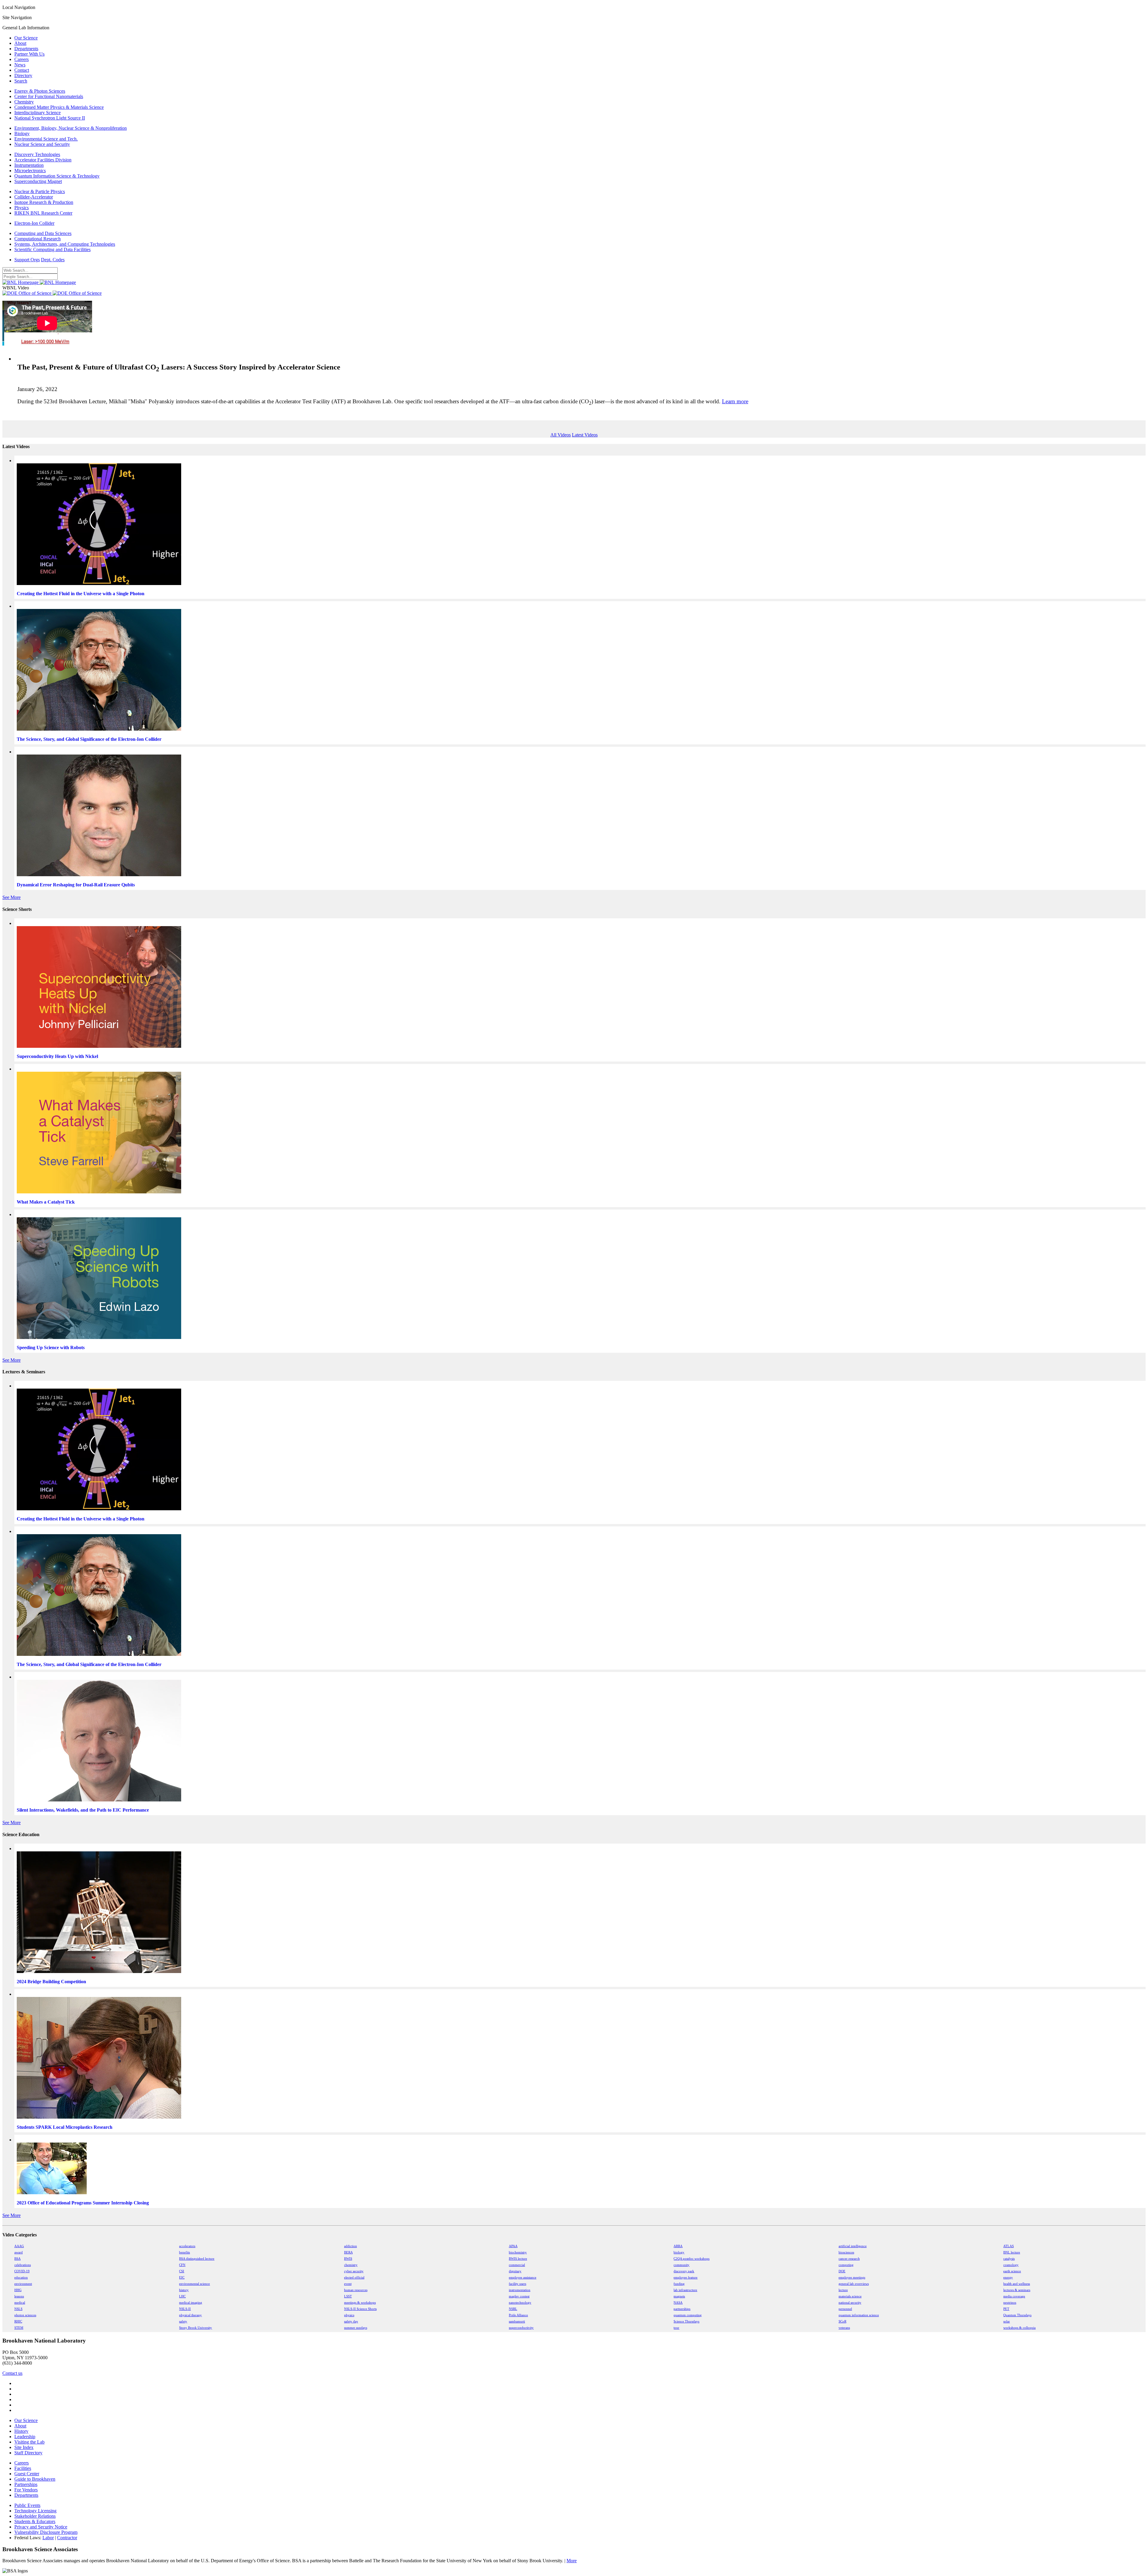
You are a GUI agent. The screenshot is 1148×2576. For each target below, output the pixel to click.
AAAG (19, 2246)
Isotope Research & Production (44, 202)
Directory (23, 75)
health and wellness (1017, 2284)
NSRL (513, 2309)
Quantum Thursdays (1017, 2315)
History (21, 2431)
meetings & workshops (360, 2303)
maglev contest (519, 2296)
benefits (184, 2252)
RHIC (18, 2321)
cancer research (849, 2259)
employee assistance (523, 2278)
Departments (26, 49)
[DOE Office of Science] (52, 293)
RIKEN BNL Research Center (43, 213)
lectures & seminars (1017, 2290)
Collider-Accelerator (34, 197)
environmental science (194, 2284)
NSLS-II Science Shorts (360, 2309)
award (19, 2252)
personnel (845, 2309)
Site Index (24, 2447)
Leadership (25, 2437)
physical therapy (190, 2315)
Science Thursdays (686, 2321)
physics (349, 2315)
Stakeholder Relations (35, 2516)
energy (1008, 2278)
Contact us (12, 2373)
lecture (843, 2290)
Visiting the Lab (29, 2442)
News (20, 65)
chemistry (351, 2265)
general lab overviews (854, 2284)
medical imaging (191, 2303)
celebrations (23, 2265)
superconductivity (521, 2328)
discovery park (684, 2271)
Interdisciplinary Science (38, 113)
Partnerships (26, 2484)
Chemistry (24, 102)
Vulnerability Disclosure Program (46, 2532)
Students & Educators (35, 2521)
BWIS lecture (518, 2259)
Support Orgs (27, 260)
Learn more (735, 401)
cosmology (1011, 2265)
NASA (678, 2303)
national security (850, 2303)
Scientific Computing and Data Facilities (52, 249)
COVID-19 (22, 2271)
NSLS (18, 2309)
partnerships (682, 2309)
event (348, 2284)
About (20, 43)
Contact (22, 70)
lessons (19, 2296)
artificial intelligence (853, 2246)
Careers (22, 59)
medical (20, 2303)
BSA (17, 2259)
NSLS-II (185, 2309)
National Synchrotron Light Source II (50, 118)
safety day (351, 2321)
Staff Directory (28, 2453)
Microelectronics (30, 171)
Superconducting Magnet (38, 181)
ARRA (678, 2246)
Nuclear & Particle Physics (40, 191)
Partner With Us (29, 54)
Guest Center (27, 2474)
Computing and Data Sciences (43, 233)
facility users (517, 2284)
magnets (679, 2296)
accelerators (187, 2246)
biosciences (846, 2252)
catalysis (1009, 2259)
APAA (513, 2246)
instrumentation (520, 2290)
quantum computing (688, 2315)
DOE (842, 2271)
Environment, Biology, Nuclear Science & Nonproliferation (71, 128)
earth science (1012, 2271)
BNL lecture (1012, 2252)
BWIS (348, 2259)
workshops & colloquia (1019, 2328)
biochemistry (518, 2252)
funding (679, 2284)
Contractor (67, 2538)
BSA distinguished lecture (197, 2259)
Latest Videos (585, 435)
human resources (356, 2290)
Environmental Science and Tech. (46, 139)
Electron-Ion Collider (34, 223)
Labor (48, 2538)
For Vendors (26, 2490)
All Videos (561, 435)
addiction (351, 2246)
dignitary (515, 2271)
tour (676, 2328)
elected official (354, 2278)
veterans (844, 2328)
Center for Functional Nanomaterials (49, 96)
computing (846, 2265)
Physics (22, 208)
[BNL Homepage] (39, 282)
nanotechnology (520, 2303)
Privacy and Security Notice (41, 2527)
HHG (18, 2290)
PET (1006, 2309)
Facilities (23, 2468)
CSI (182, 2271)
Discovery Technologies (37, 154)
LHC (182, 2296)
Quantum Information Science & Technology (57, 176)
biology (679, 2252)
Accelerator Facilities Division (43, 160)
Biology (22, 133)
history (184, 2290)
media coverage (1014, 2296)
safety (183, 2321)
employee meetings (852, 2278)
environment (23, 2284)
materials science (850, 2296)
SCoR (842, 2321)
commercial (517, 2265)
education (21, 2278)
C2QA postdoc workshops (691, 2259)
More (572, 2561)
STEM (19, 2328)
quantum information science (859, 2315)
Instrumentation (29, 165)
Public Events (27, 2505)
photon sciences (25, 2315)
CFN (182, 2265)
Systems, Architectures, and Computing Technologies (65, 244)
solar (1007, 2321)
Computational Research (38, 239)
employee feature (686, 2278)
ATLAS (1009, 2246)
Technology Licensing (35, 2511)
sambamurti (517, 2321)
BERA (348, 2252)
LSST (348, 2296)
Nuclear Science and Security (42, 144)
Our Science (26, 38)
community (681, 2265)
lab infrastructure (685, 2290)
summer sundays (356, 2328)
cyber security (354, 2271)
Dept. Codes (53, 260)
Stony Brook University (196, 2328)
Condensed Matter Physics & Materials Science (59, 107)
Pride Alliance (518, 2315)
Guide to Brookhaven (35, 2479)
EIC (182, 2278)
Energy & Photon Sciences (40, 91)
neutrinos (1010, 2303)
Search (21, 81)
